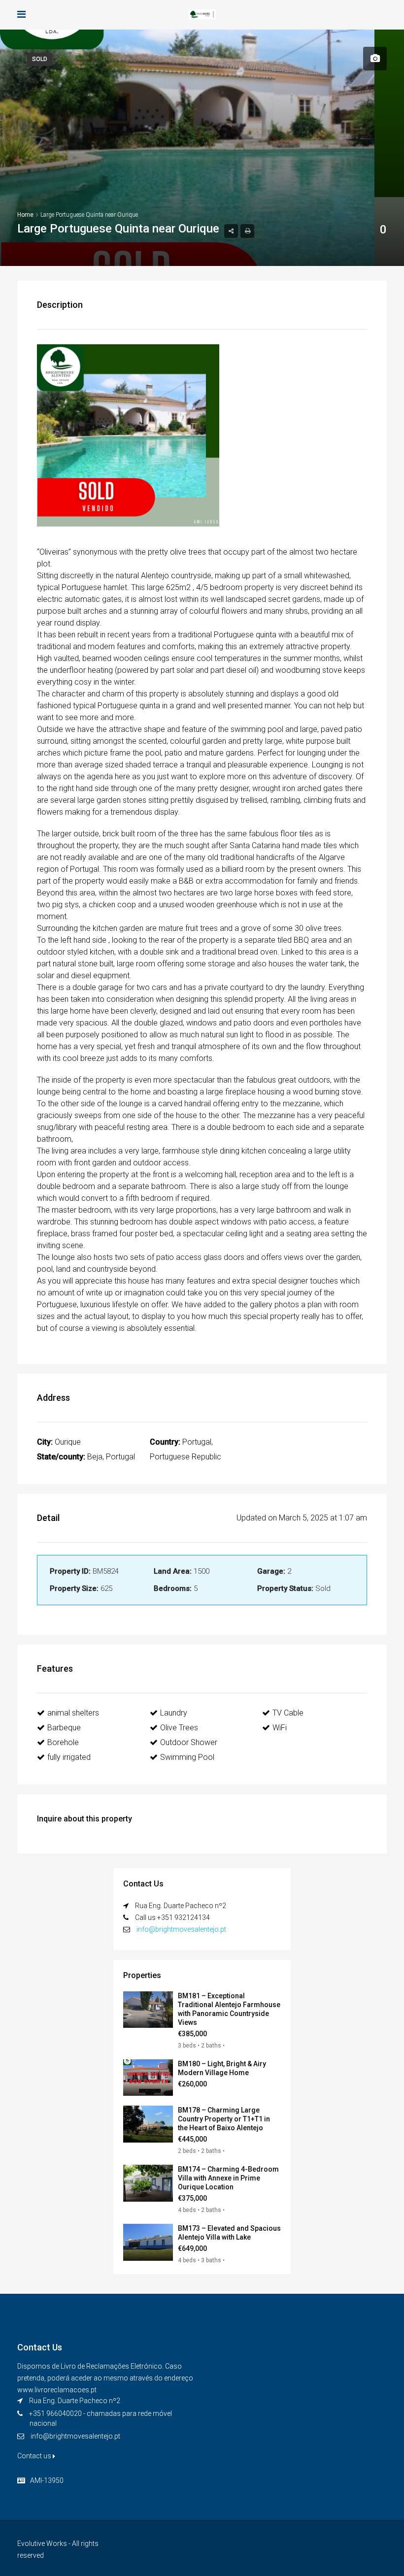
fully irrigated (69, 1757)
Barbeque (64, 1728)
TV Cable (288, 1713)
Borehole (63, 1742)
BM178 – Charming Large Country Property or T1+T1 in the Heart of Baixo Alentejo (224, 2119)
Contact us (35, 2456)
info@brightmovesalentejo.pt (181, 1929)
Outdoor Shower (189, 1742)
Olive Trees (179, 1728)
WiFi (280, 1728)
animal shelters (73, 1713)
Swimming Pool (187, 1757)
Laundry (174, 1713)
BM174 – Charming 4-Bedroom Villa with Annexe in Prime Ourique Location (228, 2178)
